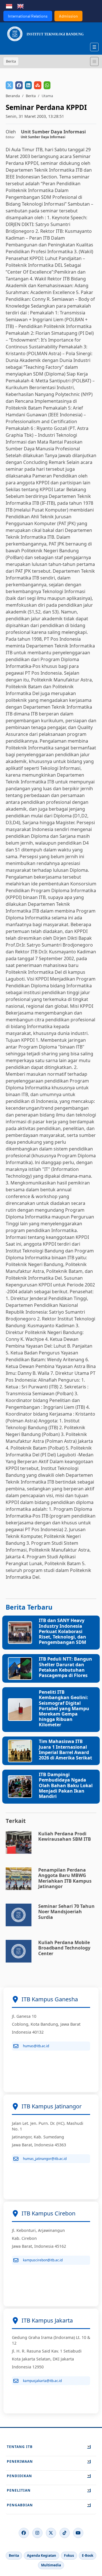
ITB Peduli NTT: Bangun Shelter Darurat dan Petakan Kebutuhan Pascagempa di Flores (65, 1667)
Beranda (13, 96)
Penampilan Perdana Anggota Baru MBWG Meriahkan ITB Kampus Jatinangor (65, 1878)
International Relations (28, 16)
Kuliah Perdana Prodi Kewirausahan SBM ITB (65, 1836)
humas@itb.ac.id (36, 2046)
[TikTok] (65, 2533)
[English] (20, 6)
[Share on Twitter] (9, 85)
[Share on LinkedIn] (28, 85)
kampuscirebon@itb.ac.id (43, 2260)
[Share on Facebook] (19, 85)
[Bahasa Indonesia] (9, 6)
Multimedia (51, 2565)
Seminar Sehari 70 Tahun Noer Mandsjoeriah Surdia (66, 1912)
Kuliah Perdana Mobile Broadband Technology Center (64, 1948)
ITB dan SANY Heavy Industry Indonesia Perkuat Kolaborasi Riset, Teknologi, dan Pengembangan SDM (62, 1631)
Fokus (69, 2555)
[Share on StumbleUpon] (38, 85)
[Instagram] (37, 2533)
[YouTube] (78, 2533)
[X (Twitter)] (51, 2533)
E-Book (88, 2555)
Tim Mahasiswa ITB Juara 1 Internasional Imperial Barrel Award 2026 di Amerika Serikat (65, 1750)
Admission (68, 16)
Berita (31, 96)
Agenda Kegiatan (42, 2555)
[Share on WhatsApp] (47, 85)
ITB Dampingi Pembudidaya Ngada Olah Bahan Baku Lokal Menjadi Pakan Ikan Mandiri (66, 1785)
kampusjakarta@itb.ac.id (42, 2381)
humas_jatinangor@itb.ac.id (45, 2159)
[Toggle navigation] (94, 61)
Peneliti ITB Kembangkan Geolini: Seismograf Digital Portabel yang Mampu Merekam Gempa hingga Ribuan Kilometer (64, 1708)
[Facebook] (24, 2533)
